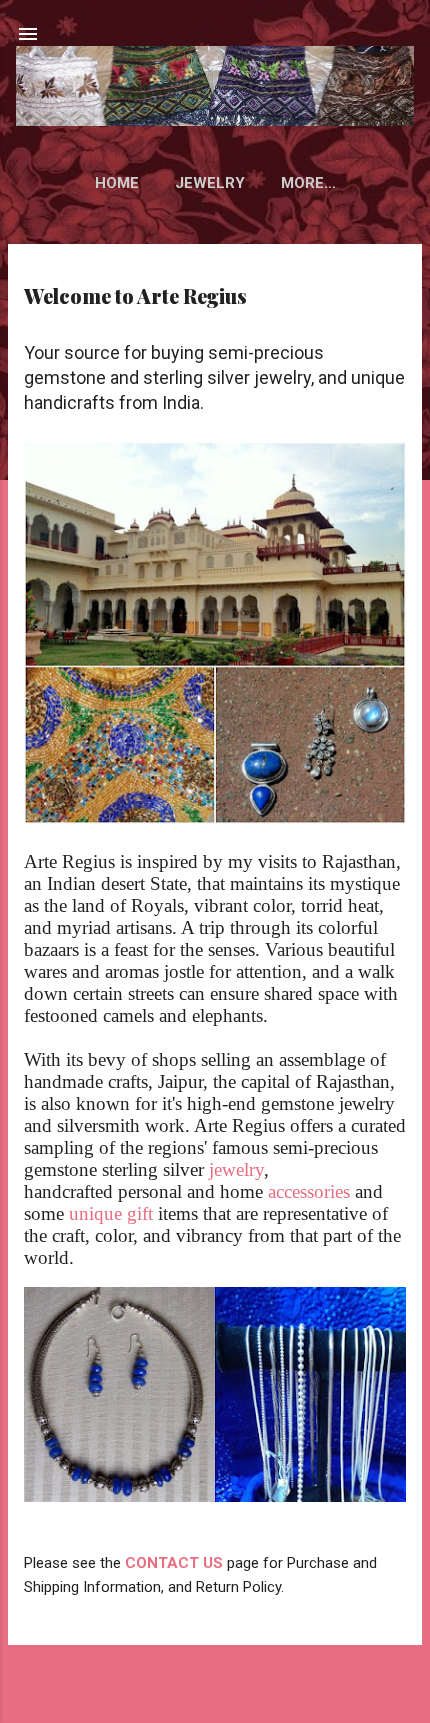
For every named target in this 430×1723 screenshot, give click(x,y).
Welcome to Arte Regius (135, 295)
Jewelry (210, 183)
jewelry (236, 1169)
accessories (309, 1191)
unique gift (113, 1213)
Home (117, 183)
